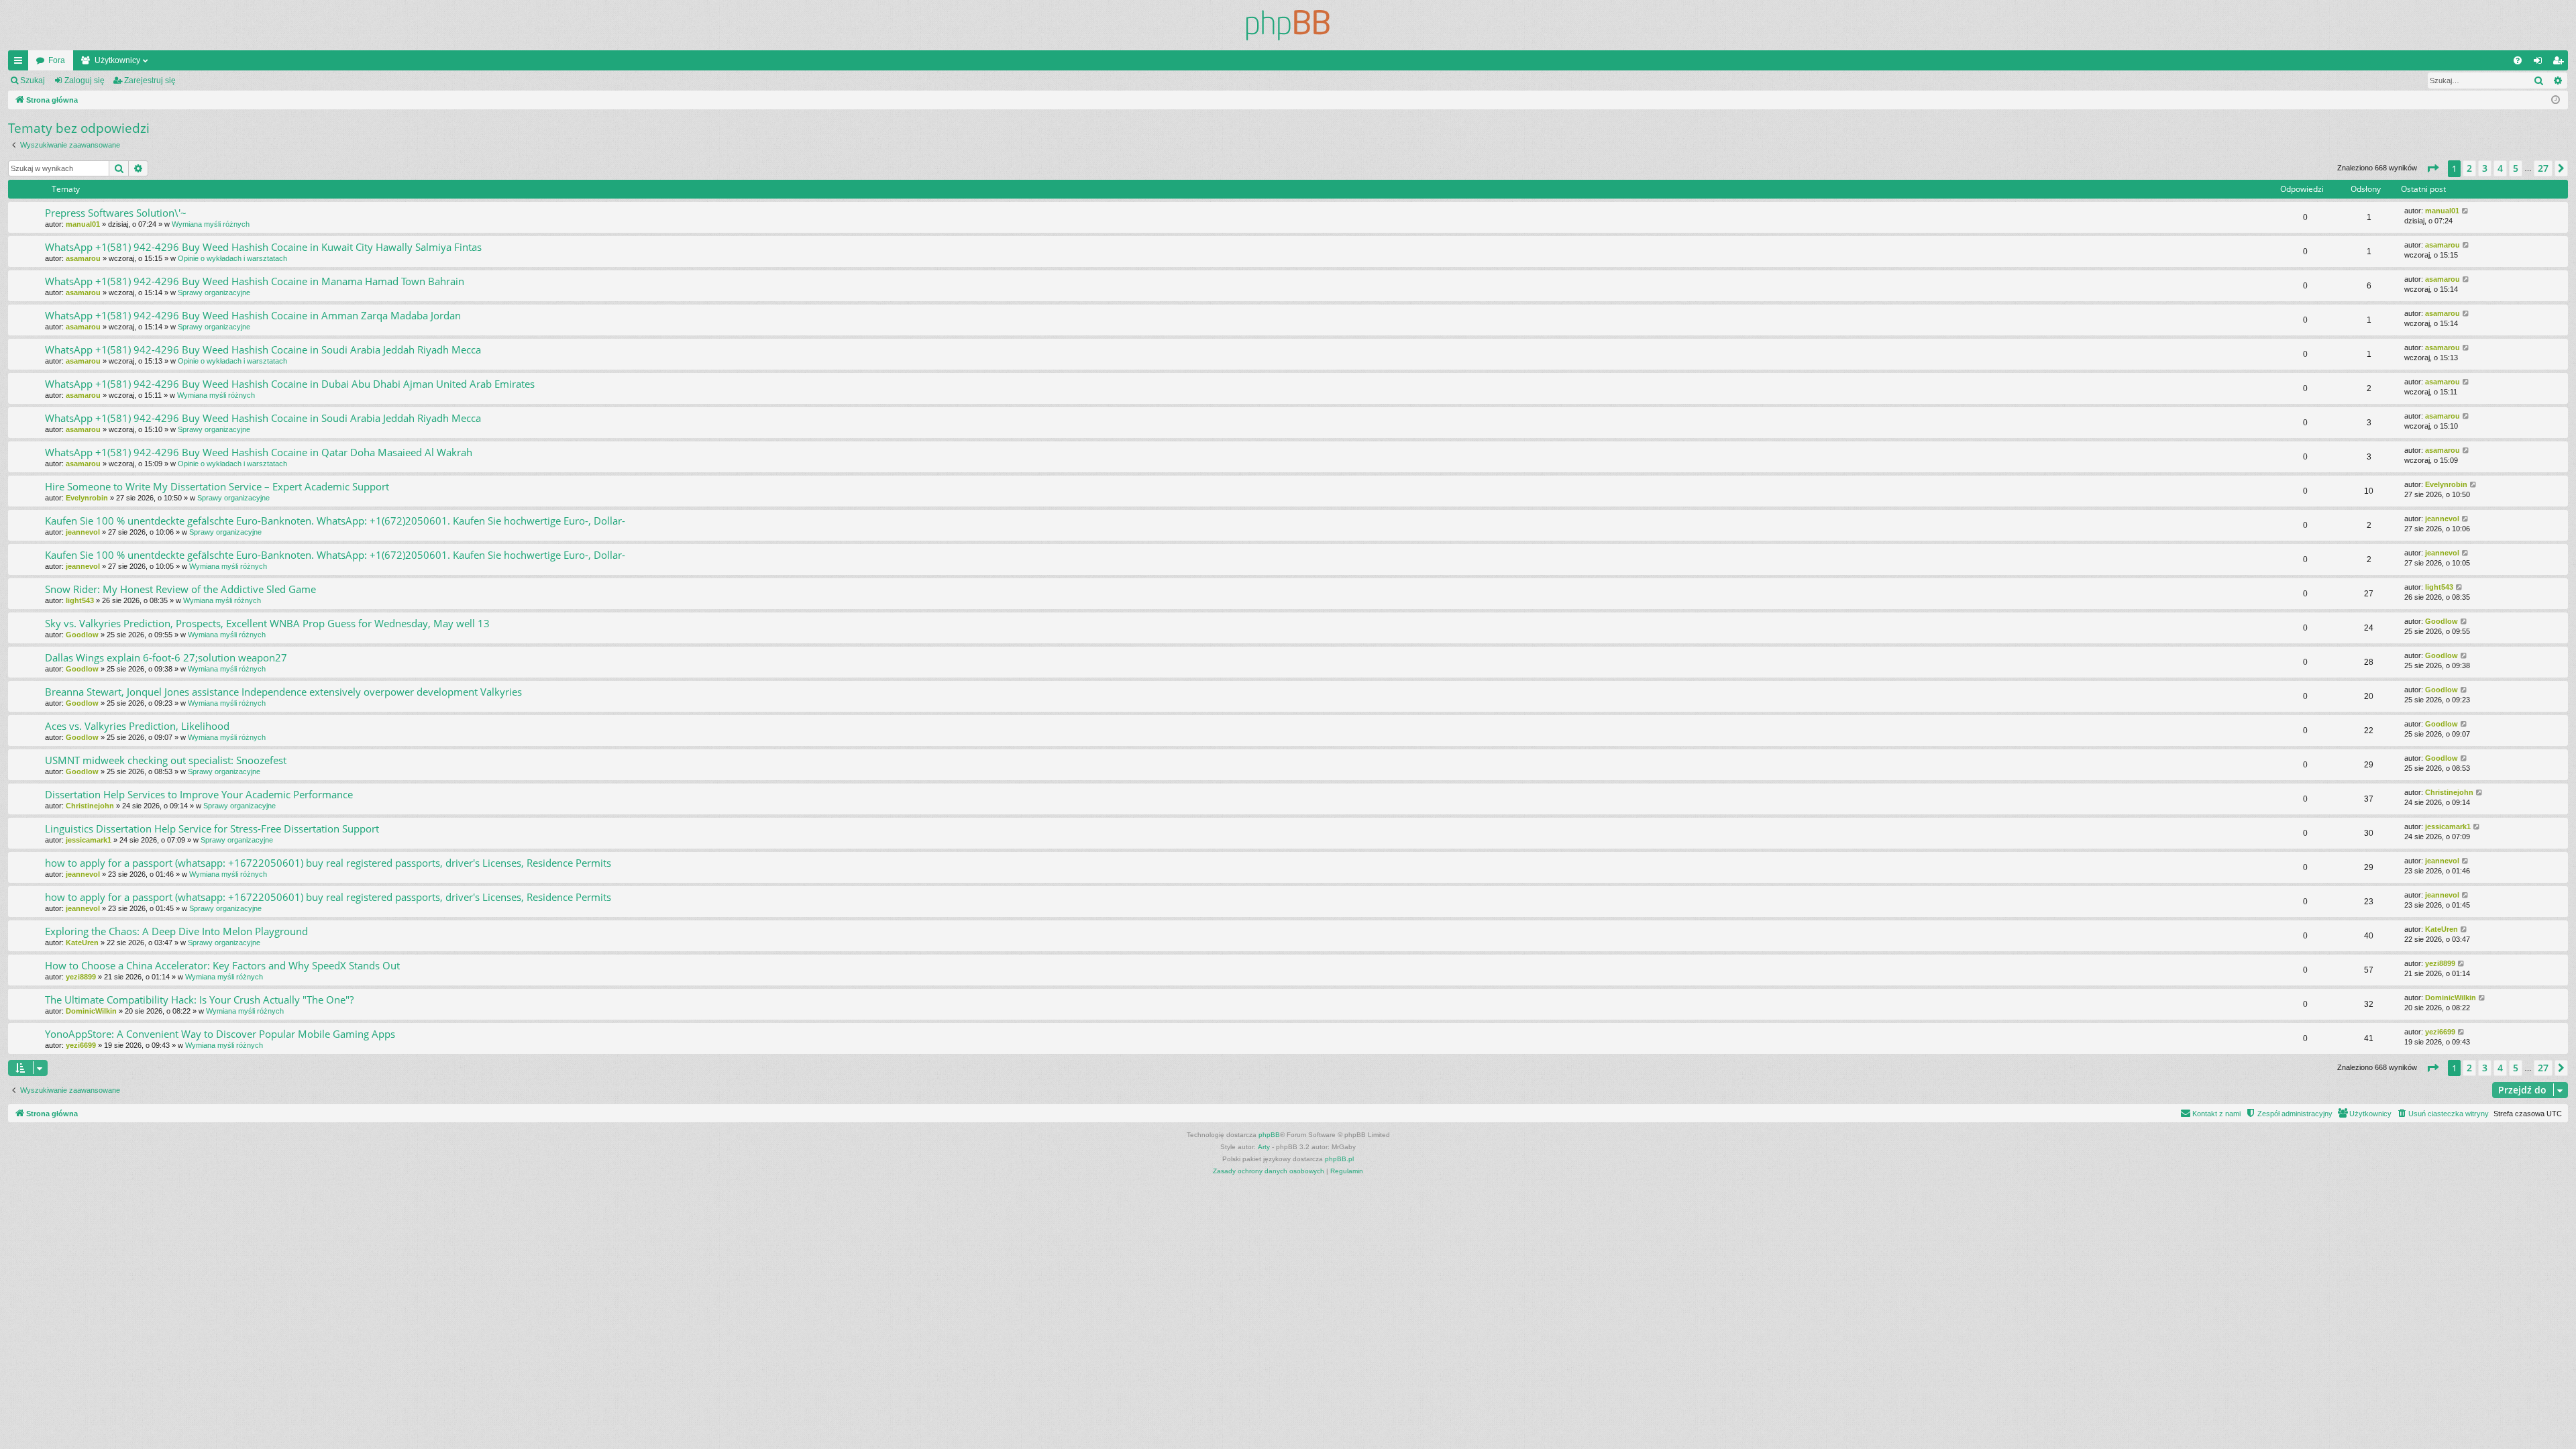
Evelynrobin (87, 498)
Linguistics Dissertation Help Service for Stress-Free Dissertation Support (212, 828)
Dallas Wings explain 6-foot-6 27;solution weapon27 (166, 657)
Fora (57, 60)
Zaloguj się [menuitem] (2540, 63)
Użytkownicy (117, 60)
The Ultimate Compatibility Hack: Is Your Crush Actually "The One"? (199, 1000)
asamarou (83, 258)
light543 (80, 600)
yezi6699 (81, 1045)
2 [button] (2469, 168)
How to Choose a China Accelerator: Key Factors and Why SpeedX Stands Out (222, 965)
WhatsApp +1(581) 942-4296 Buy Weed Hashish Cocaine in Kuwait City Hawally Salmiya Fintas (263, 247)
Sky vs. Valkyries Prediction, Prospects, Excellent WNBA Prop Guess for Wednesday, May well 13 (267, 623)
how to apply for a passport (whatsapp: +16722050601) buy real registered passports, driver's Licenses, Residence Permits (328, 863)
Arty (1264, 1147)
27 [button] (2543, 168)
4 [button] (2500, 168)
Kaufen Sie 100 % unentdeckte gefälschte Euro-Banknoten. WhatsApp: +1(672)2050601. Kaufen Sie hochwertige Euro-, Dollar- (335, 521)
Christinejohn (90, 806)
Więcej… (21, 63)
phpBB (1269, 1135)
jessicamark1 (89, 840)
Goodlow (82, 635)
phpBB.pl (1339, 1159)
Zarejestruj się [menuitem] (2561, 63)
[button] (2432, 168)
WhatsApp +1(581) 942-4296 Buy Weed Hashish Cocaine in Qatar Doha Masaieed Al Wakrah (259, 452)
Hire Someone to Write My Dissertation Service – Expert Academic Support (217, 486)
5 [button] (2516, 168)
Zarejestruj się (150, 80)
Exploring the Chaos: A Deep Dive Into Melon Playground (176, 931)
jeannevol (83, 532)
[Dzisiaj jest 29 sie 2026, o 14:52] (2556, 100)
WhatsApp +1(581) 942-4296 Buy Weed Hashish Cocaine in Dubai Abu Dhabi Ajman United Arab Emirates (290, 384)
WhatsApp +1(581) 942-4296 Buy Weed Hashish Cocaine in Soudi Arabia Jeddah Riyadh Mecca (263, 350)
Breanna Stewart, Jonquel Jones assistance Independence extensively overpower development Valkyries (283, 692)
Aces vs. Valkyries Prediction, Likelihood (137, 726)
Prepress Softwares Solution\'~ (116, 213)
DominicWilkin (91, 1011)
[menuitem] (2518, 60)
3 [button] (2485, 168)
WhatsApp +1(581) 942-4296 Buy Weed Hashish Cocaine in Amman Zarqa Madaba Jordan (253, 315)
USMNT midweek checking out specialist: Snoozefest (166, 760)
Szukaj (33, 80)
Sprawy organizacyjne (214, 292)
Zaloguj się (85, 80)
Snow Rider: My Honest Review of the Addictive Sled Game (180, 589)
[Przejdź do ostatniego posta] (2466, 211)
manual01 (83, 224)
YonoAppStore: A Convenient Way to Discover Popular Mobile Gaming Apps (220, 1034)
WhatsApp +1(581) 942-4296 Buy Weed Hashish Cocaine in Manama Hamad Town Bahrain (255, 281)
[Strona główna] (1288, 25)
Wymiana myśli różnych (211, 224)
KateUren (82, 943)
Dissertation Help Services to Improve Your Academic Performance (199, 794)
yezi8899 (81, 977)
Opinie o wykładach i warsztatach (232, 258)
